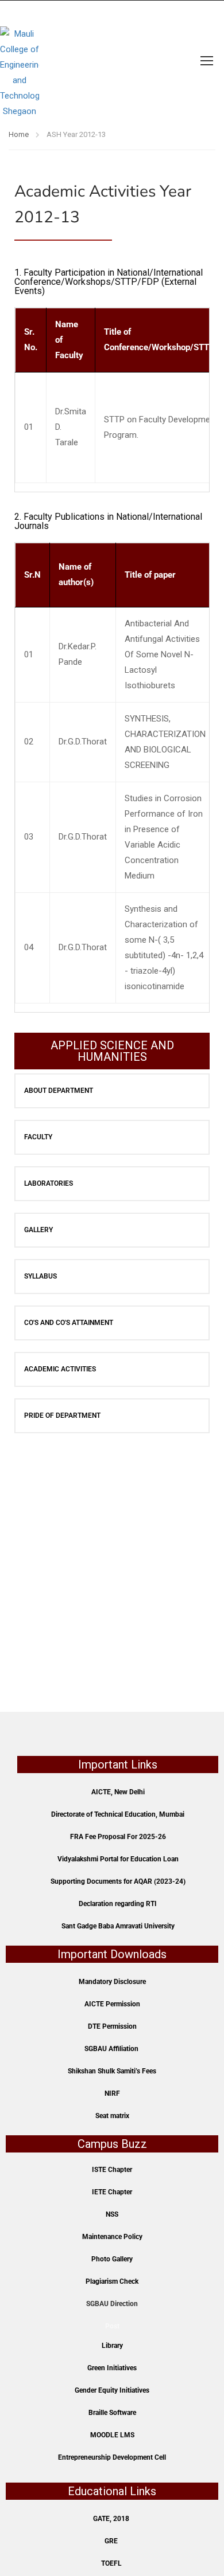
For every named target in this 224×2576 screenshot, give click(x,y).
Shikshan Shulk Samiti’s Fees (112, 2071)
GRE (111, 2541)
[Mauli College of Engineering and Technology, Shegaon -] (20, 60)
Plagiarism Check (112, 2281)
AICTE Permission (112, 2004)
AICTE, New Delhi (118, 1792)
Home (19, 134)
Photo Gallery (112, 2259)
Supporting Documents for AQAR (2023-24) (118, 1881)
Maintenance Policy (112, 2237)
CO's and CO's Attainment (69, 1323)
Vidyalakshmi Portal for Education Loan (118, 1859)
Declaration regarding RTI (118, 1904)
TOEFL (111, 2563)
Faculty (38, 1137)
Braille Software (112, 2413)
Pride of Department (62, 1416)
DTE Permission (112, 2026)
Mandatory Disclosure (112, 1982)
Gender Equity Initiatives (112, 2390)
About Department (59, 1091)
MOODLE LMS (112, 2435)
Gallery (38, 1230)
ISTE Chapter (112, 2170)
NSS (112, 2214)
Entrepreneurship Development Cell (112, 2457)
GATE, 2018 (111, 2519)
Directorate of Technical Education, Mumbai (118, 1814)
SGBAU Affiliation (111, 2049)
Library (112, 2346)
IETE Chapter (112, 2192)
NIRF (112, 2093)
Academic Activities (60, 1369)
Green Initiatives (112, 2368)
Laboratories (49, 1183)
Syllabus (40, 1276)
